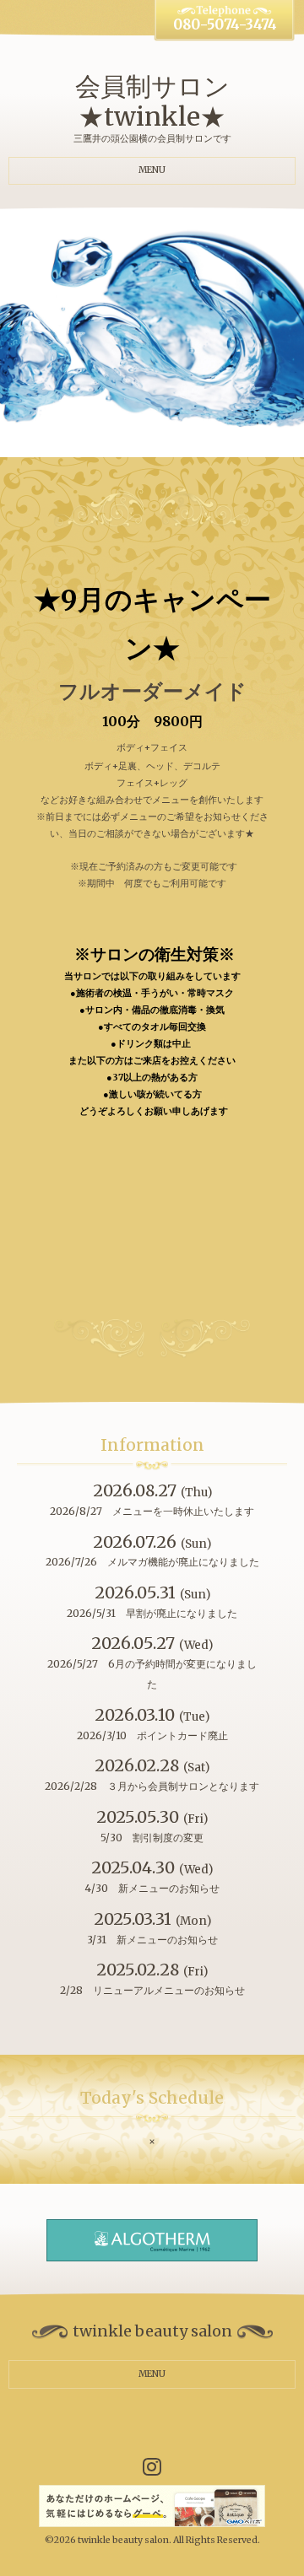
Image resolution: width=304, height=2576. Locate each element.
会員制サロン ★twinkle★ (152, 101)
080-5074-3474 (225, 25)
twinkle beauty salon (123, 2540)
